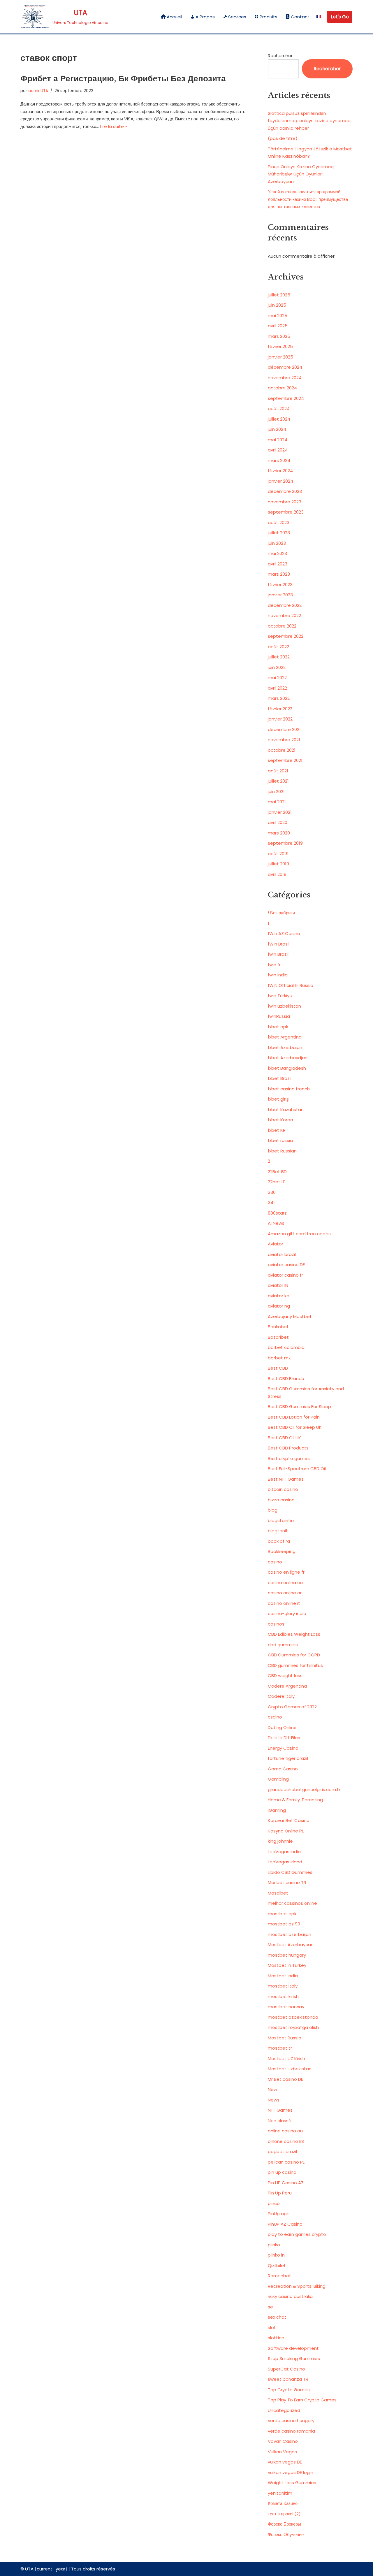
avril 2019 (277, 874)
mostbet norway (286, 2007)
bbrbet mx (279, 1358)
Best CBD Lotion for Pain (294, 1417)
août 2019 (278, 854)
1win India (278, 975)
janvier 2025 (280, 357)
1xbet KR (277, 1130)
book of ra (279, 1541)
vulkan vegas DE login (291, 2472)
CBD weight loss (285, 1676)
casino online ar (285, 1593)
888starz (277, 1213)
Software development (293, 2348)
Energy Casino (283, 1748)
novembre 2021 (284, 740)
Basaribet (278, 1337)
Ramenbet (279, 2276)
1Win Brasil (279, 944)
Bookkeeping (282, 1551)
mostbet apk (282, 1914)
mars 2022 (279, 698)
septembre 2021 (285, 760)
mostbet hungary (287, 1955)
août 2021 (278, 771)
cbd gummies (283, 1645)
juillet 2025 (279, 295)
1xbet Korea (280, 1120)
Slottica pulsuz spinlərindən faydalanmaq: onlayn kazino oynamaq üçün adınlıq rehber (309, 121)
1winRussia (279, 1016)
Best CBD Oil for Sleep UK (295, 1427)
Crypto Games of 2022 (292, 1707)
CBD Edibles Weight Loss (294, 1634)
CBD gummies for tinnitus (295, 1665)
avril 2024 (278, 450)
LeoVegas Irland (285, 1862)
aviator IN (278, 1285)
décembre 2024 (285, 367)
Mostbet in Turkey (287, 1965)
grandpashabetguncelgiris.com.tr (304, 1789)
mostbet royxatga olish (293, 2027)
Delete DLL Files (284, 1738)
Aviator (276, 1244)
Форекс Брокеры (284, 2524)
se (270, 2307)
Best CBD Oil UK (284, 1438)
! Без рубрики (281, 913)
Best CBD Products (288, 1448)
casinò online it (284, 1603)
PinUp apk (278, 2214)
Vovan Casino (283, 2441)
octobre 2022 (282, 626)
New (272, 2089)
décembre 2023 (285, 491)
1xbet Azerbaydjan (288, 1058)
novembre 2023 (285, 502)
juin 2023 (277, 543)
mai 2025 (278, 316)
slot (272, 2328)
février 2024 (280, 471)
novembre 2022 (284, 615)
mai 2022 (277, 678)
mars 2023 (279, 574)
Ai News (276, 1223)
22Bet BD (277, 1172)
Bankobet (278, 1327)
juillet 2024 (279, 419)
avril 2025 (278, 326)
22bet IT (276, 1182)
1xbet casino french (289, 1089)
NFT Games (280, 2110)
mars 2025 (279, 336)
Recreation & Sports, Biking (297, 2286)
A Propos (205, 17)
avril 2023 (278, 564)
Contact (300, 17)
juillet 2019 (278, 864)
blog (273, 1510)
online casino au (285, 2131)
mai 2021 (277, 802)
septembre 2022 (286, 636)
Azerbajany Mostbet (290, 1316)
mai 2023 (277, 553)
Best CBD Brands (286, 1379)
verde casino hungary (291, 2421)
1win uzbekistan (284, 1006)
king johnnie (280, 1841)
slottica (276, 2338)
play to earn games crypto (297, 2234)
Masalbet (278, 1893)
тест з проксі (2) (284, 2514)
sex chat (277, 2317)
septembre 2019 (285, 843)
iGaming (277, 1810)
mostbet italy (283, 1986)
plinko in (276, 2255)
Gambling (278, 1779)
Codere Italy (281, 1696)
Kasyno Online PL (286, 1831)
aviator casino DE (286, 1265)
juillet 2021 (278, 781)
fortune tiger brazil (288, 1758)
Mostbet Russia (285, 2038)
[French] (319, 17)
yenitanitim (280, 2493)
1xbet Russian (282, 1151)
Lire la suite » (114, 126)
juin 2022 (277, 667)
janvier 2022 (280, 719)
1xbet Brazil (280, 1078)
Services (237, 17)
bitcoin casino (283, 1489)
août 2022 (278, 647)
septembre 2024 (286, 398)
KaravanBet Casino (289, 1820)
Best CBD (278, 1368)
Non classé (280, 2121)
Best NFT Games (286, 1479)
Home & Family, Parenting (295, 1800)
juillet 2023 (279, 533)
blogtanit (278, 1531)
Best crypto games (289, 1458)
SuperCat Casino (286, 2369)
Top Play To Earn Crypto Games (302, 2400)
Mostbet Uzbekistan (290, 2069)
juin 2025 (277, 305)
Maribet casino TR (287, 1882)
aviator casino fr (285, 1275)
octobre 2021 (282, 750)
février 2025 (280, 346)
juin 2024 (277, 429)
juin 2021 (276, 791)
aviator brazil (282, 1254)
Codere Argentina (287, 1686)
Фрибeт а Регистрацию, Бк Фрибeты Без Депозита (123, 79)
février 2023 (280, 585)
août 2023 (279, 522)
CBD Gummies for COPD (294, 1655)
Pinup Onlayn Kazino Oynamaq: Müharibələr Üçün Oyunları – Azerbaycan (301, 174)
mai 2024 (278, 440)
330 (272, 1192)
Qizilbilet (277, 2265)
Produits (269, 17)
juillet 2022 (279, 657)
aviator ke (279, 1296)
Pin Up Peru (280, 2193)
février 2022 (280, 709)
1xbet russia (280, 1140)
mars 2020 (279, 833)
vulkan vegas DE (285, 2462)
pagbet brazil (282, 2151)
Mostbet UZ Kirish (286, 2058)
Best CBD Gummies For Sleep (299, 1406)
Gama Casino (283, 1769)
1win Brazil (278, 954)
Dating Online (282, 1727)
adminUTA (38, 91)
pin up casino (282, 2172)
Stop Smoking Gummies (294, 2358)
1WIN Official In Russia (291, 985)
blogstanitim (282, 1520)
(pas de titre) (283, 138)
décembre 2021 (284, 729)
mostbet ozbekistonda (293, 2017)
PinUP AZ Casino (285, 2224)
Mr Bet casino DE (285, 2079)
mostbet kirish (283, 1996)
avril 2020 (278, 822)
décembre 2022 (285, 605)
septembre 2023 (286, 512)
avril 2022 (277, 688)
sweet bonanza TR (288, 2379)
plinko (274, 2245)
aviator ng (279, 1306)
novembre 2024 (285, 378)
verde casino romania (291, 2431)
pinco (274, 2203)
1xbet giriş (278, 1099)
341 (271, 1202)
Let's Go (340, 17)
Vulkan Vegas (282, 2452)
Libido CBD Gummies (290, 1872)
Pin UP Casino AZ (286, 2183)
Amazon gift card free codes (299, 1234)
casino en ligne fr (286, 1572)
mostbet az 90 (284, 1924)
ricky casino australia (290, 2296)
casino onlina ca (285, 1583)
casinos (276, 1624)
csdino (275, 1717)
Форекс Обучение (286, 2534)
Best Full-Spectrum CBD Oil (297, 1469)
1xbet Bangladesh (287, 1068)
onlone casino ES (286, 2141)
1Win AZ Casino (284, 933)
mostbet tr (280, 2048)
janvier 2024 (280, 481)
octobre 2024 (282, 388)
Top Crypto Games (289, 2390)
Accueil (174, 17)
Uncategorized (284, 2410)
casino (275, 1562)
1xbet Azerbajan (285, 1047)
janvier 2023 (280, 595)
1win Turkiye (280, 996)
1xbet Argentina (285, 1037)
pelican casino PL (286, 2162)
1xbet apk (278, 1027)
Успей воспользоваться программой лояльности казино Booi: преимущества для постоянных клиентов (308, 199)
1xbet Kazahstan (286, 1109)
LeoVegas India (284, 1852)
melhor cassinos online (292, 1903)
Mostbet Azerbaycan (291, 1945)
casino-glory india (287, 1613)
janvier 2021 (280, 812)
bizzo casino (281, 1500)
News (274, 2100)
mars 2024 (279, 460)
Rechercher (280, 56)
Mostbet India (283, 1976)
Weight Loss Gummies (292, 2483)
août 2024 (279, 408)
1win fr (274, 965)
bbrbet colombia (286, 1347)
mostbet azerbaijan (290, 1934)
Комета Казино (283, 2503)
